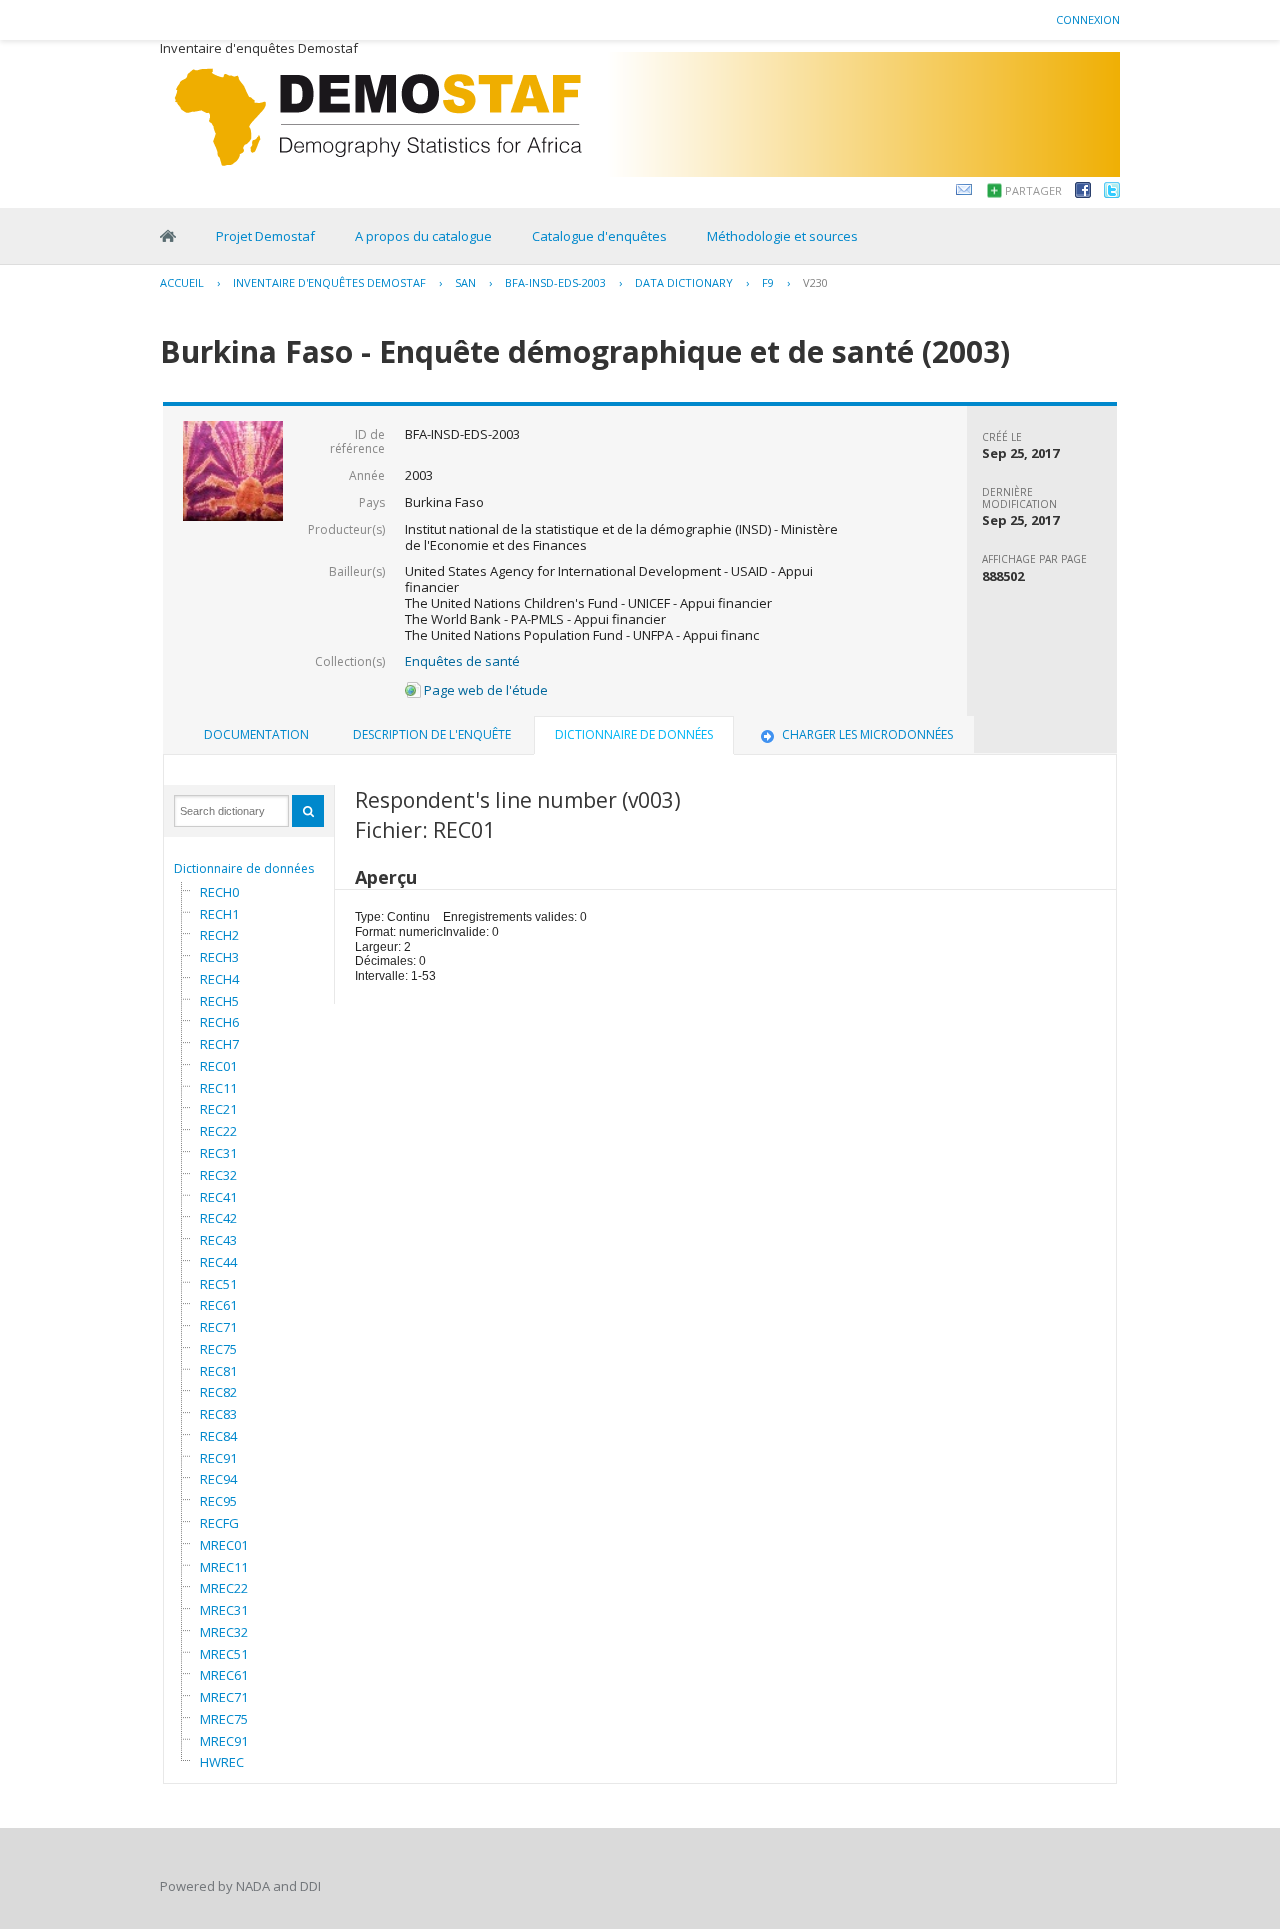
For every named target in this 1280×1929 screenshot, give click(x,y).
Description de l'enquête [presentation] (432, 734)
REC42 (218, 1218)
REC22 (218, 1131)
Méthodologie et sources (782, 236)
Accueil (182, 282)
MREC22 (224, 1588)
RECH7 (219, 1044)
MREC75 (224, 1719)
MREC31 (224, 1610)
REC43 (218, 1240)
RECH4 (219, 979)
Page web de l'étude (484, 690)
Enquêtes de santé (462, 661)
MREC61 (224, 1675)
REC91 (218, 1458)
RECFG (219, 1523)
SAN (465, 282)
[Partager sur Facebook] (1083, 193)
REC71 (218, 1327)
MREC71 (224, 1697)
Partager (1033, 190)
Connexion (1088, 19)
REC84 (218, 1436)
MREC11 (224, 1567)
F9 (768, 282)
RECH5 (219, 1001)
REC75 (218, 1349)
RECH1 (219, 914)
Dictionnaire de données (244, 868)
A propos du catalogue (423, 236)
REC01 (218, 1066)
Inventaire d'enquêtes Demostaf (329, 282)
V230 (815, 282)
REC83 (218, 1414)
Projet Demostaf (265, 236)
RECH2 (219, 935)
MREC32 (224, 1632)
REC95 (218, 1501)
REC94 (218, 1479)
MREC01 (224, 1545)
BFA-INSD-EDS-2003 (555, 282)
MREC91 (224, 1741)
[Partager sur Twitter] (1112, 193)
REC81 (218, 1371)
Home (168, 236)
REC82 (218, 1392)
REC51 (218, 1284)
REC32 (218, 1175)
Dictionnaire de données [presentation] (634, 734)
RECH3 (219, 957)
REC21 (218, 1109)
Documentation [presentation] (256, 734)
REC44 (218, 1262)
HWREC (222, 1762)
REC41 (218, 1197)
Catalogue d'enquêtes (599, 236)
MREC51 (224, 1654)
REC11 (218, 1088)
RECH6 (219, 1022)
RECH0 (219, 892)
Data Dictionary (684, 282)
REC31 (218, 1153)
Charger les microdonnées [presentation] (867, 734)
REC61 (218, 1305)
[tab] (256, 735)
